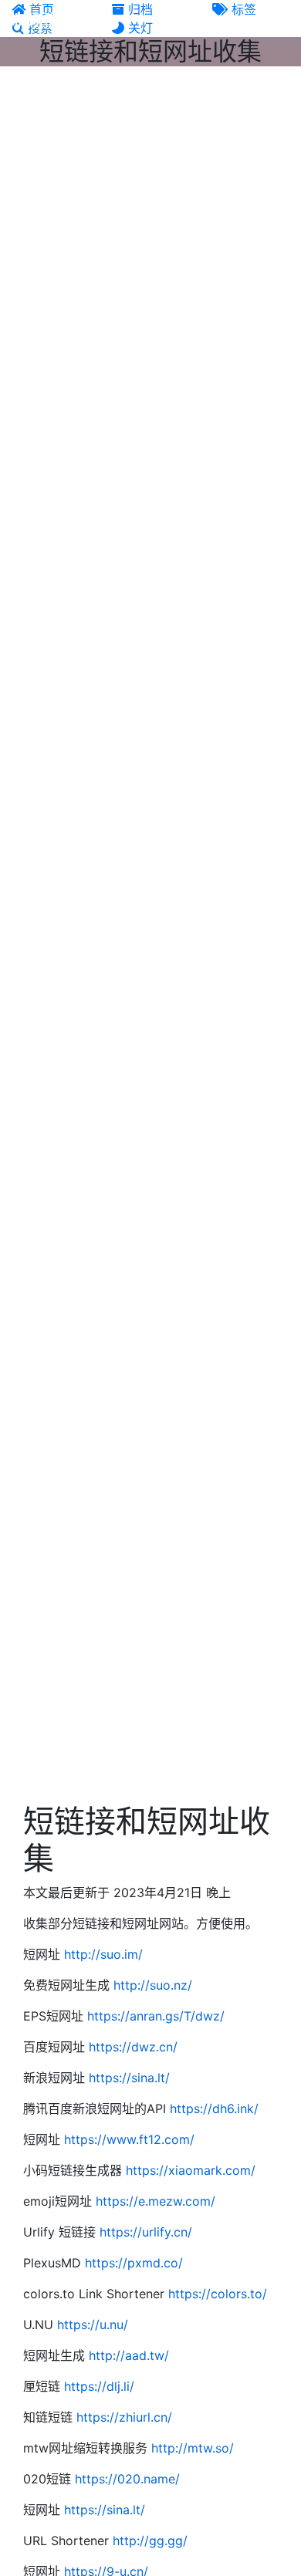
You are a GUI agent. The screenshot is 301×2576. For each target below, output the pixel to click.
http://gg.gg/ (150, 2541)
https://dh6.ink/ (214, 2108)
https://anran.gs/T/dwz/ (156, 2016)
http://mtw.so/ (193, 2448)
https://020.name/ (127, 2479)
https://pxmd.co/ (134, 2263)
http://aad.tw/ (129, 2355)
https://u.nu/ (93, 2324)
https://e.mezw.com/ (156, 2201)
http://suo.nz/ (153, 1985)
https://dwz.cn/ (133, 2047)
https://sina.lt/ (129, 2078)
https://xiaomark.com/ (191, 2170)
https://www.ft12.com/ (129, 2139)
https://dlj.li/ (99, 2386)
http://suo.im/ (103, 1954)
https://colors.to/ (218, 2294)
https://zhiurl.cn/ (124, 2417)
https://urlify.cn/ (146, 2232)
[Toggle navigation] (279, 22)
